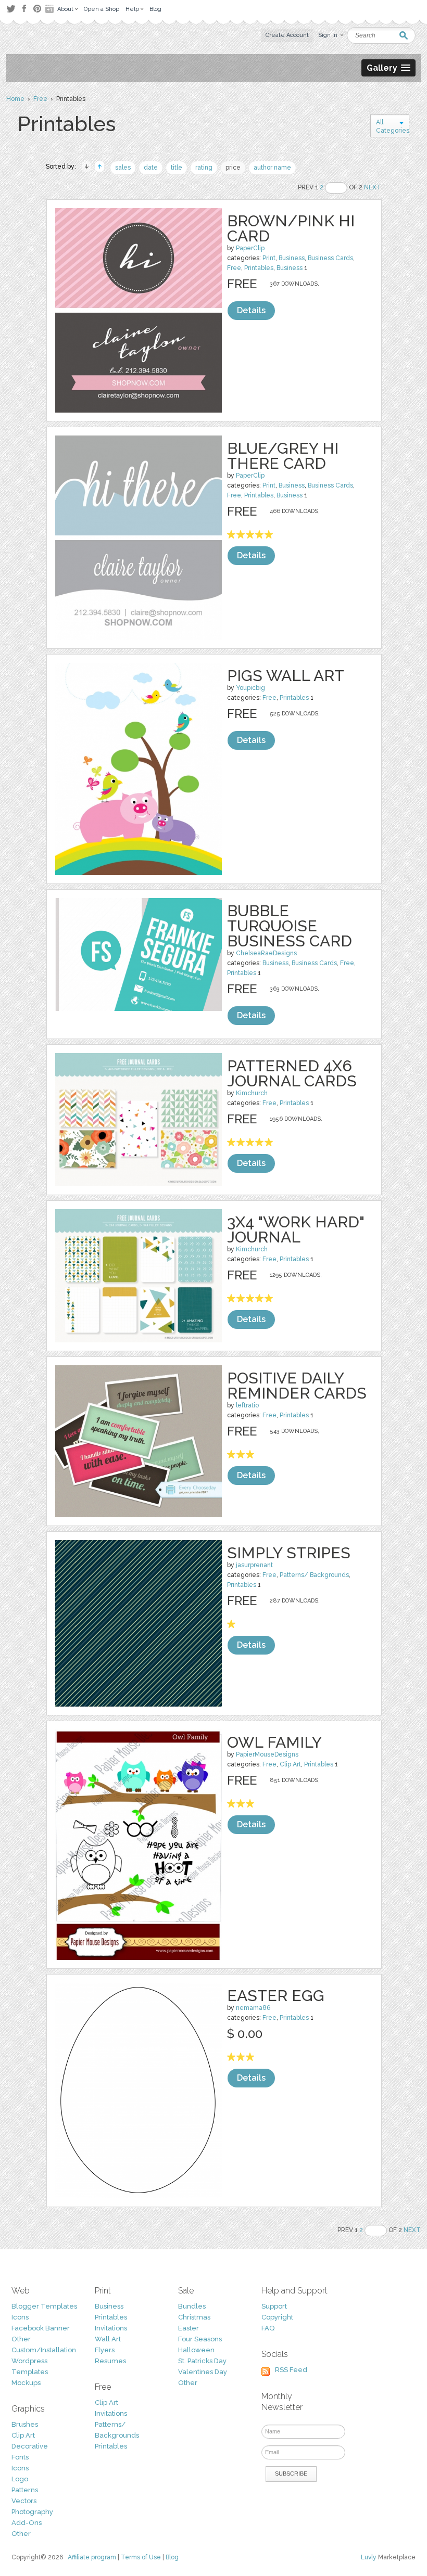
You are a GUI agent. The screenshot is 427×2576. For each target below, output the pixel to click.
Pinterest (37, 9)
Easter (189, 2328)
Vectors (24, 2501)
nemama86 (253, 2008)
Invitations (111, 2328)
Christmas (194, 2317)
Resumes (110, 2361)
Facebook (24, 9)
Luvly (369, 2557)
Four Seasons (200, 2339)
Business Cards (330, 258)
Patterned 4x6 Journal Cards (292, 1073)
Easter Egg (276, 1996)
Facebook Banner (41, 2328)
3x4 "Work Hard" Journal (296, 1229)
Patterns (25, 2490)
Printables (259, 268)
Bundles (192, 2306)
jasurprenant (254, 1565)
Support (274, 2306)
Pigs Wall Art (286, 676)
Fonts (20, 2457)
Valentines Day (203, 2372)
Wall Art (108, 2339)
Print (269, 258)
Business (292, 258)
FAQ (268, 2328)
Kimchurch (252, 1093)
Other (21, 2339)
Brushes (25, 2424)
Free (40, 99)
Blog (172, 2557)
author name (272, 168)
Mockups (26, 2383)
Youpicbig (250, 688)
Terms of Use (141, 2557)
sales (123, 168)
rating (204, 168)
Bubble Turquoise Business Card (290, 926)
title (177, 168)
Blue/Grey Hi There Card (283, 456)
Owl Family (274, 1742)
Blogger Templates (44, 2306)
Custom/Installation (44, 2350)
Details (251, 310)
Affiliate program (92, 2557)
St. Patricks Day (202, 2361)
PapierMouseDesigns (267, 1754)
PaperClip (250, 248)
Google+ (51, 9)
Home (15, 99)
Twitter (11, 9)
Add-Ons (27, 2523)
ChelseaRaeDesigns (266, 953)
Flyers (105, 2350)
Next (373, 187)
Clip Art (290, 1764)
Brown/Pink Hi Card (291, 228)
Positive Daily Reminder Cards (297, 1386)
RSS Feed (291, 2370)
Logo (20, 2479)
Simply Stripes (289, 1553)
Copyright (277, 2317)
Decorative (30, 2446)
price (233, 168)
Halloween (196, 2350)
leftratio (247, 1405)
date (151, 168)
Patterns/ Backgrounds (314, 1575)
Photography (32, 2512)
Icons (20, 2317)
